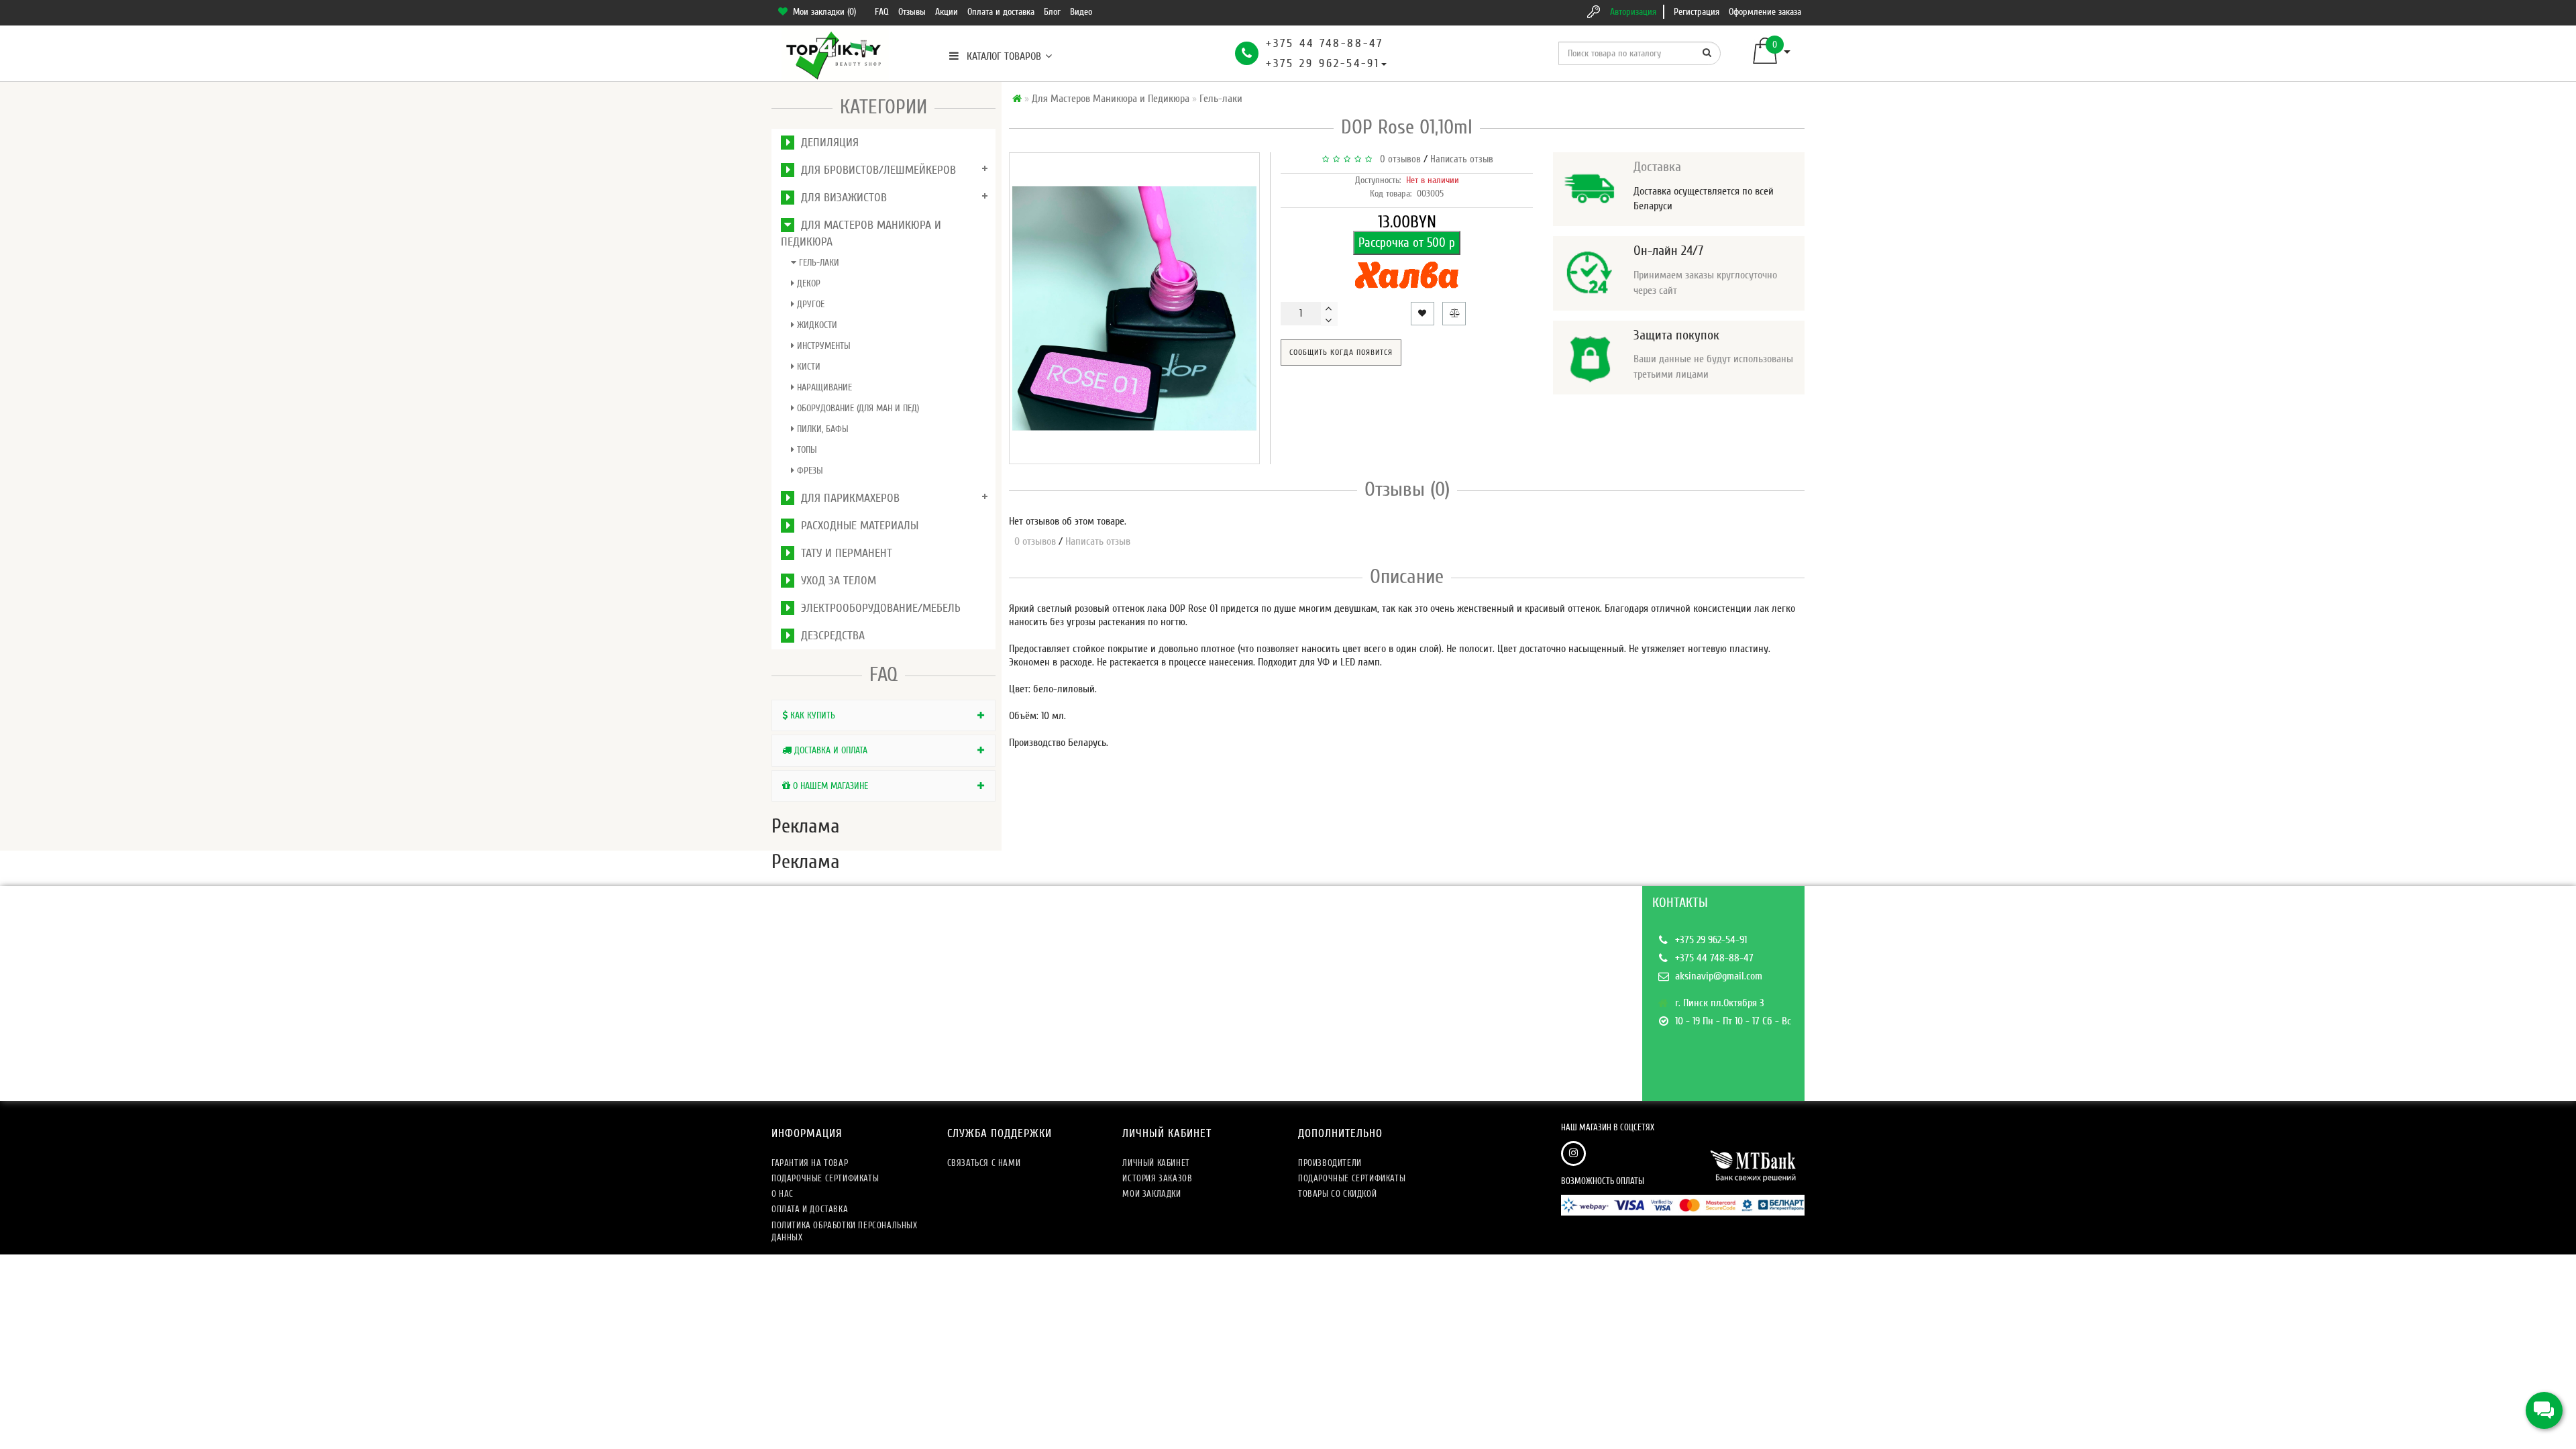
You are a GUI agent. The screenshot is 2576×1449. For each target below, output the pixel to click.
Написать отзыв (1462, 159)
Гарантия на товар (810, 1163)
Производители (1330, 1163)
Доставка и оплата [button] (829, 750)
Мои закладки (1151, 1194)
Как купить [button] (811, 715)
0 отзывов (1398, 159)
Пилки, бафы (821, 429)
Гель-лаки (818, 263)
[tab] (883, 715)
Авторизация (1633, 12)
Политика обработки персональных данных (845, 1231)
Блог (1052, 12)
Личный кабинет (1156, 1163)
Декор (807, 283)
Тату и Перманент (843, 553)
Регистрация (1697, 12)
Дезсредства (829, 636)
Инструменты (822, 346)
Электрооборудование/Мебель (877, 608)
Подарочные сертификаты (825, 1178)
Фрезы (809, 471)
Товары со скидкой (1337, 1194)
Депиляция (826, 143)
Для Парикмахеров (847, 498)
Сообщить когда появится (1341, 352)
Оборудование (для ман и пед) (857, 408)
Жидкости (816, 325)
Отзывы (912, 12)
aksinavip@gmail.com (1719, 976)
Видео (1081, 12)
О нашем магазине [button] (829, 786)
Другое (809, 304)
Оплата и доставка (1001, 12)
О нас (783, 1194)
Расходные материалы (856, 526)
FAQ (882, 12)
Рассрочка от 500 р (1407, 243)
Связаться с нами (984, 1163)
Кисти (807, 367)
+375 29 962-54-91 (1323, 63)
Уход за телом (835, 581)
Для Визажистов (841, 198)
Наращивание (823, 387)
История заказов (1157, 1178)
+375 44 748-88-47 (1325, 43)
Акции (947, 12)
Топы (806, 450)
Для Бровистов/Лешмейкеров (875, 170)
